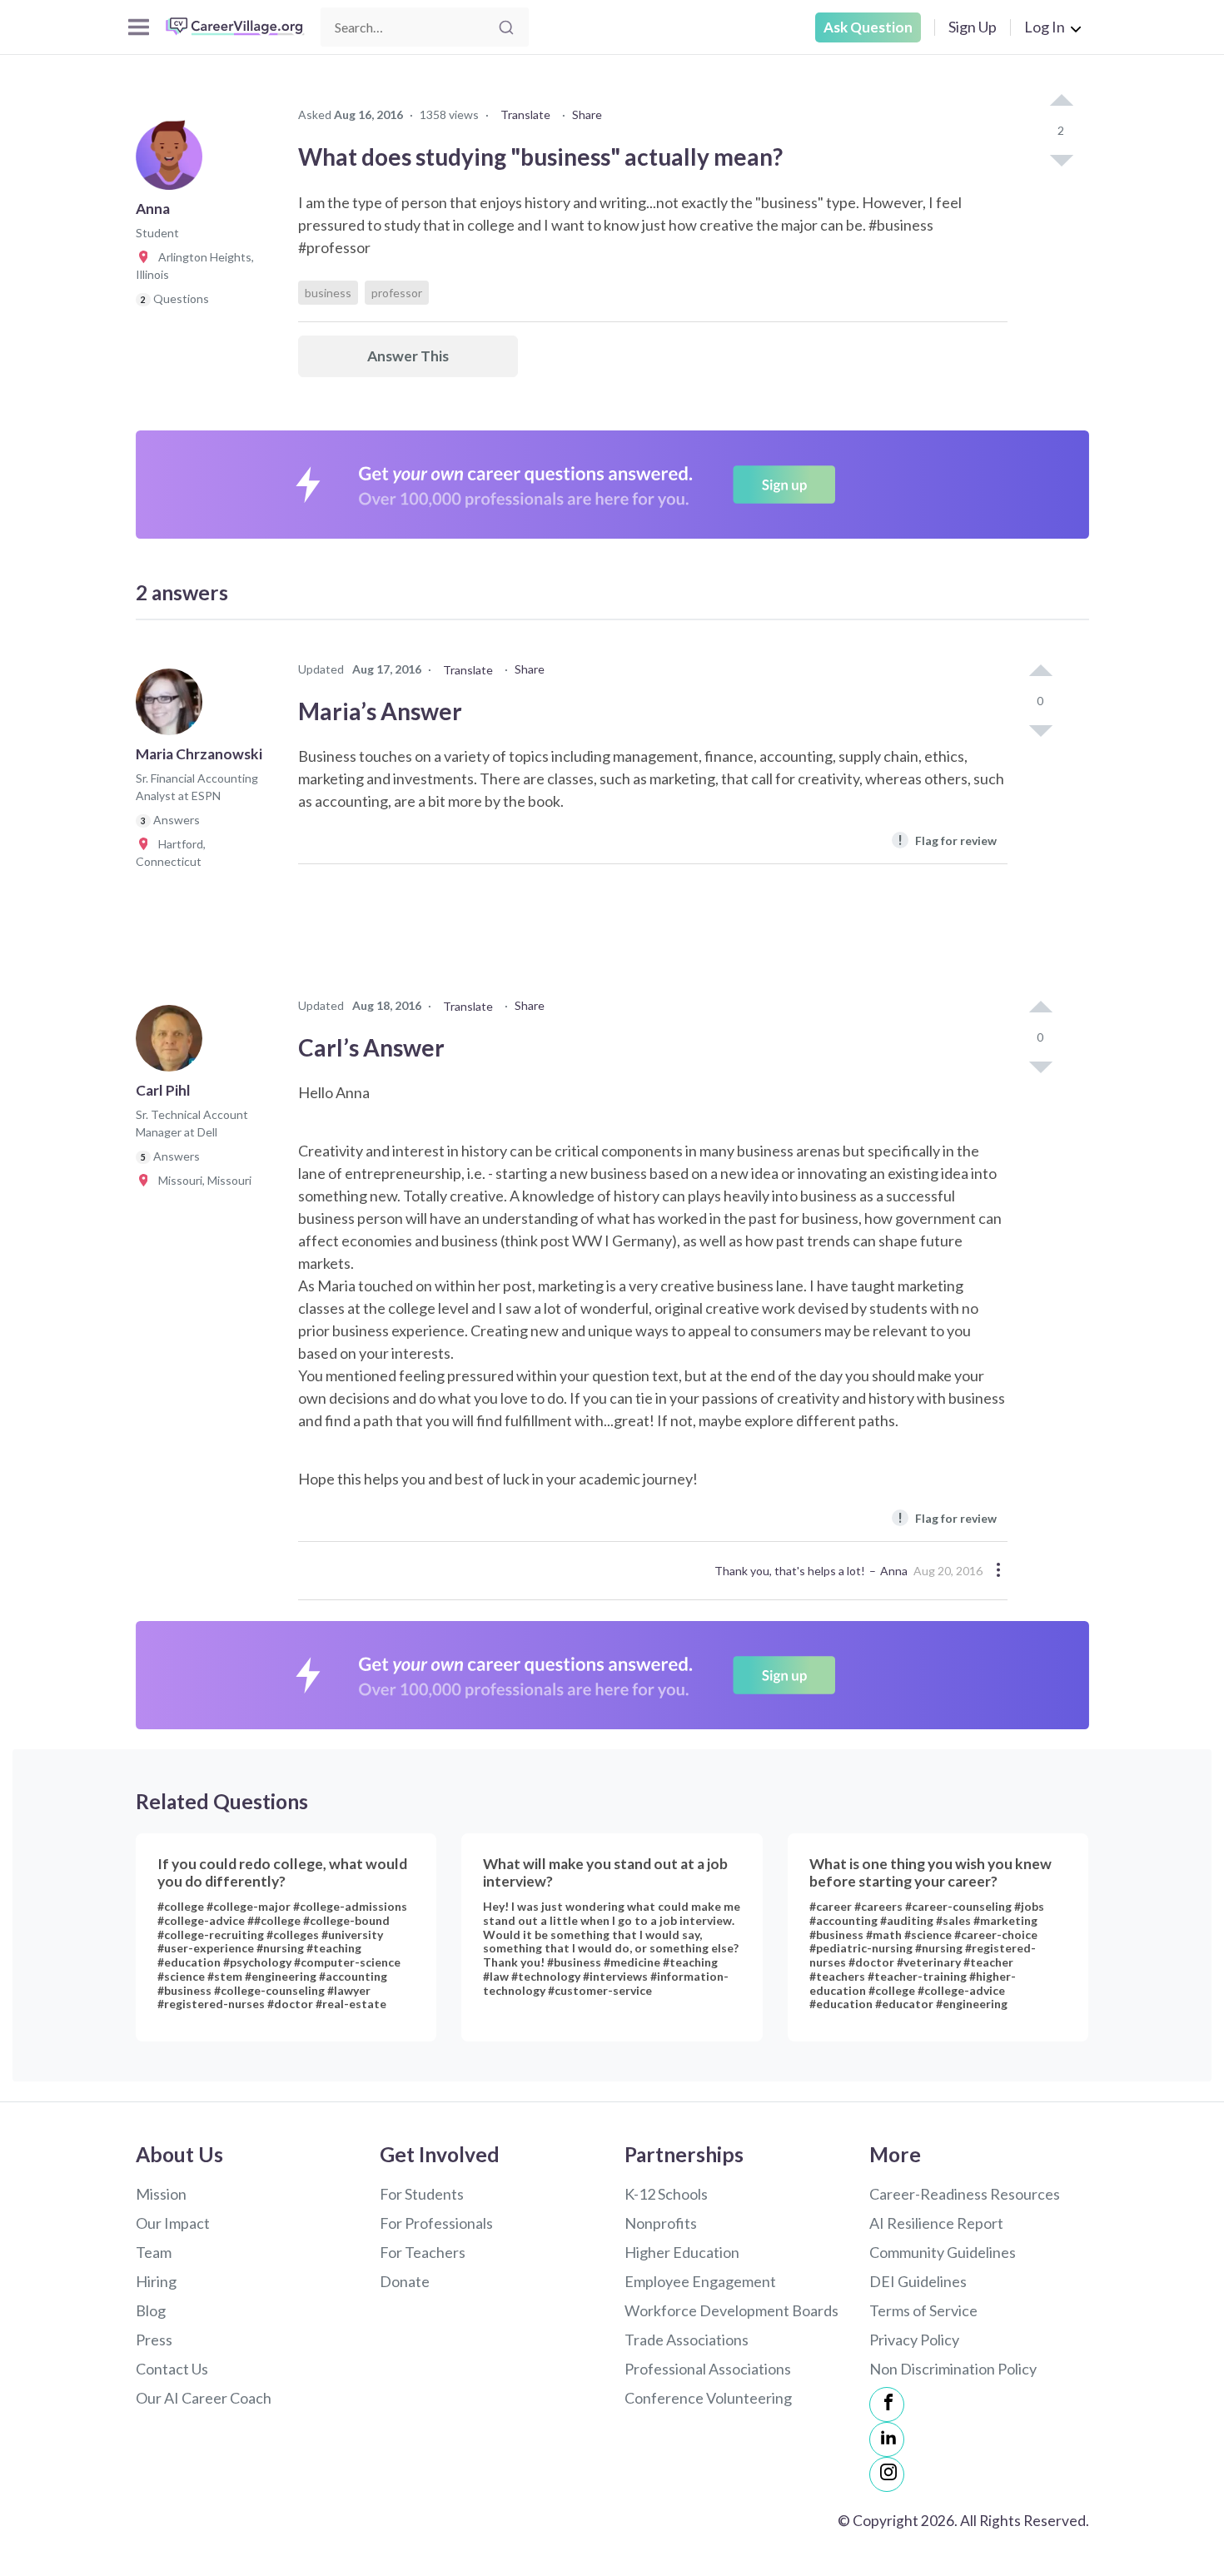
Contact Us (172, 2369)
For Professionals (436, 2223)
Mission (161, 2194)
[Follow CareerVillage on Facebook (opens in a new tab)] (887, 2404)
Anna (894, 1571)
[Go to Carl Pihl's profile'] (173, 1043)
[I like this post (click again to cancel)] (1061, 102)
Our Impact (173, 2223)
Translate (525, 114)
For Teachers (423, 2252)
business (328, 293)
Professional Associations (708, 2369)
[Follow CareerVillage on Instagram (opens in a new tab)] (887, 2474)
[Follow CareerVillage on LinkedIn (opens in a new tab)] (887, 2439)
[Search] (506, 27)
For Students (422, 2194)
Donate (405, 2281)
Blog (151, 2310)
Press (154, 2340)
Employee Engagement (700, 2281)
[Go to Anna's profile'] (173, 162)
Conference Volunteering (708, 2398)
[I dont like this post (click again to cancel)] (1061, 159)
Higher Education (682, 2252)
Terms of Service (923, 2310)
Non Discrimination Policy (953, 2369)
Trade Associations (687, 2340)
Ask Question (868, 27)
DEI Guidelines (918, 2281)
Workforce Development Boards (731, 2310)
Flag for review (947, 840)
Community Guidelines (943, 2252)
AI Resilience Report (936, 2223)
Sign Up (973, 27)
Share (587, 114)
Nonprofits (661, 2223)
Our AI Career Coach (204, 2398)
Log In (1045, 27)
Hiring (156, 2281)
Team (154, 2252)
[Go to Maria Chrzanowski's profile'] (173, 707)
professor (397, 293)
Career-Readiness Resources (965, 2194)
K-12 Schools (666, 2194)
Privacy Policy (914, 2340)
